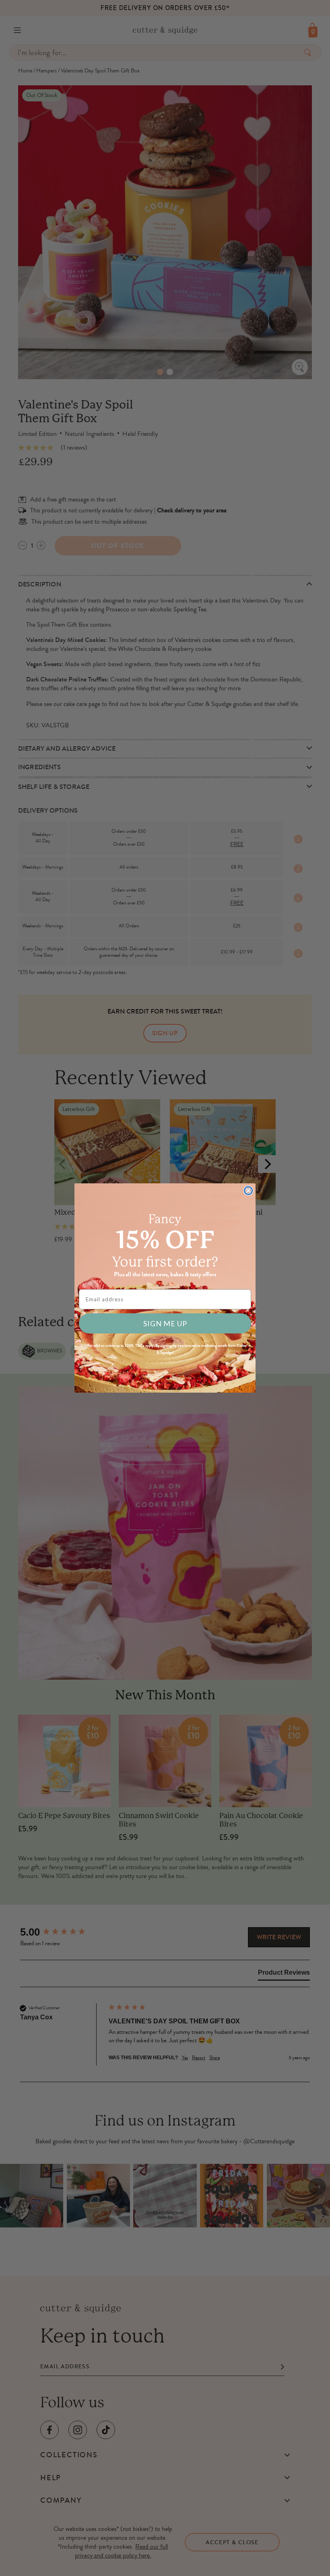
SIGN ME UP (165, 1323)
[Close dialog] (248, 1191)
